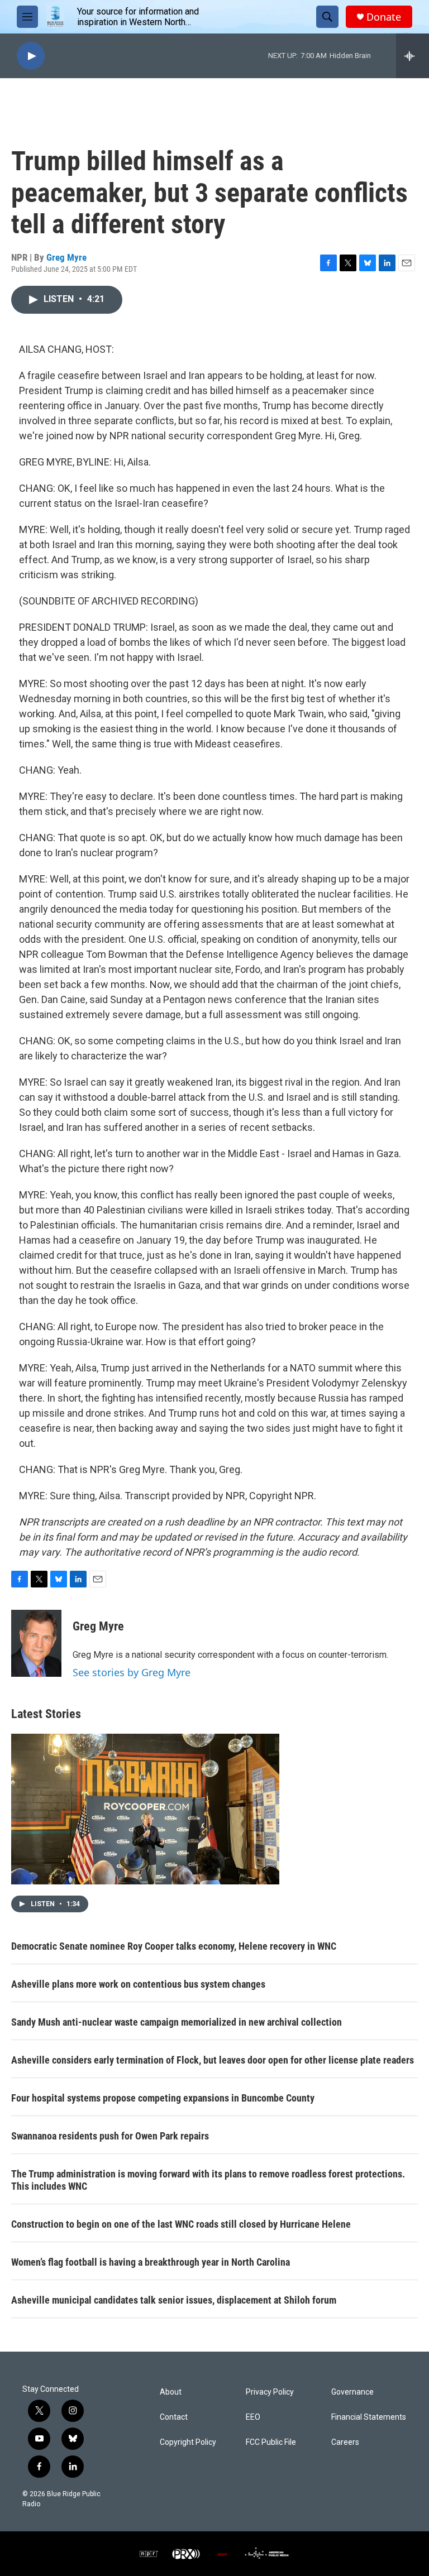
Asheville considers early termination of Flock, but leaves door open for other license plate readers (213, 2060)
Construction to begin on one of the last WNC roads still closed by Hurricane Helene (181, 2224)
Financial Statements (369, 2417)
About (171, 2392)
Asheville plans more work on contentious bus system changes (138, 1984)
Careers (345, 2442)
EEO (253, 2417)
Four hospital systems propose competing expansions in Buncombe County (163, 2098)
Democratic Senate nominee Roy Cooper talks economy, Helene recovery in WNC (174, 1946)
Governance (352, 2392)
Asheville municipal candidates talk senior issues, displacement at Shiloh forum (174, 2300)
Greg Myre (66, 257)
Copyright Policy (188, 2442)
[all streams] (413, 56)
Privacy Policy (270, 2392)
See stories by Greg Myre (132, 1672)
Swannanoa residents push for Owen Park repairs (110, 2136)
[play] (31, 56)
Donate (384, 17)
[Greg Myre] (36, 1643)
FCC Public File (271, 2442)
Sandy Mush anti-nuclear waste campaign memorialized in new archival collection (177, 2022)
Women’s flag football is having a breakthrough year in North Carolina (151, 2262)
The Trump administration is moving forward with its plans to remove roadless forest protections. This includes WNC (208, 2180)
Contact (174, 2417)
